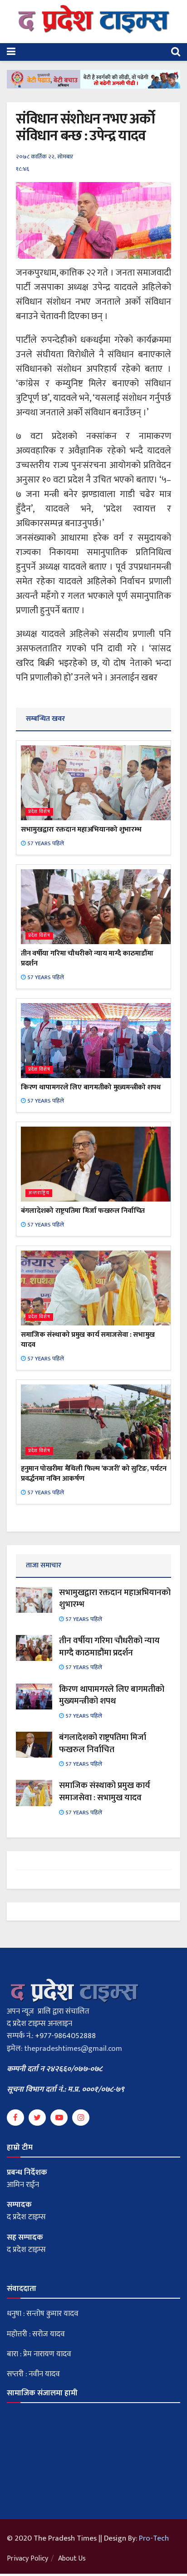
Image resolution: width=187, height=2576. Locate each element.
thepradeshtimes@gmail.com (73, 2049)
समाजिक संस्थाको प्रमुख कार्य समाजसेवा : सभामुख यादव (88, 1340)
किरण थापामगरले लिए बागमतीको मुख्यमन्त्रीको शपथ (91, 1087)
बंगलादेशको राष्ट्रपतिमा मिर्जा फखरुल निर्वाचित (83, 1211)
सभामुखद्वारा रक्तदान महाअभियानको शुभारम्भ (81, 830)
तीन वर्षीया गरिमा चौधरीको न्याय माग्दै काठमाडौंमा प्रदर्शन (87, 958)
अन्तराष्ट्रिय (39, 1193)
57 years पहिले (45, 843)
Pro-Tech (154, 2538)
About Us (72, 2559)
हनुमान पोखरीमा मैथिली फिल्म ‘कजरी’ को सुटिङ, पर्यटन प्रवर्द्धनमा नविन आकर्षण (94, 1474)
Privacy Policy (27, 2559)
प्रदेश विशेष (39, 812)
